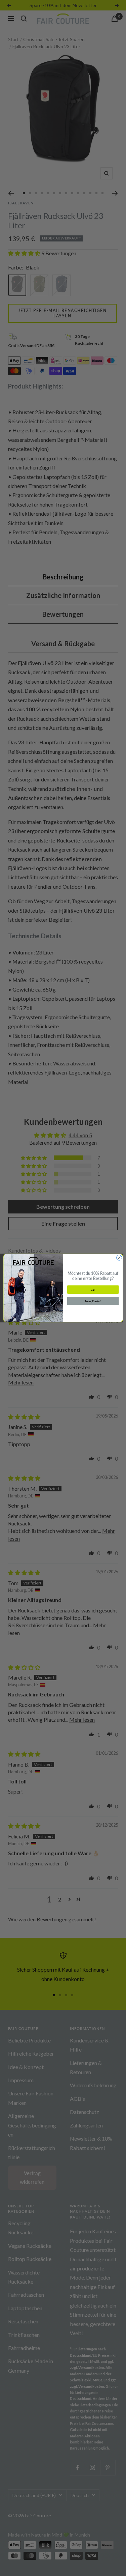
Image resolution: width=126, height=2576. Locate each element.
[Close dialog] (119, 1258)
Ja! (93, 1290)
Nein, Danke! (93, 1301)
